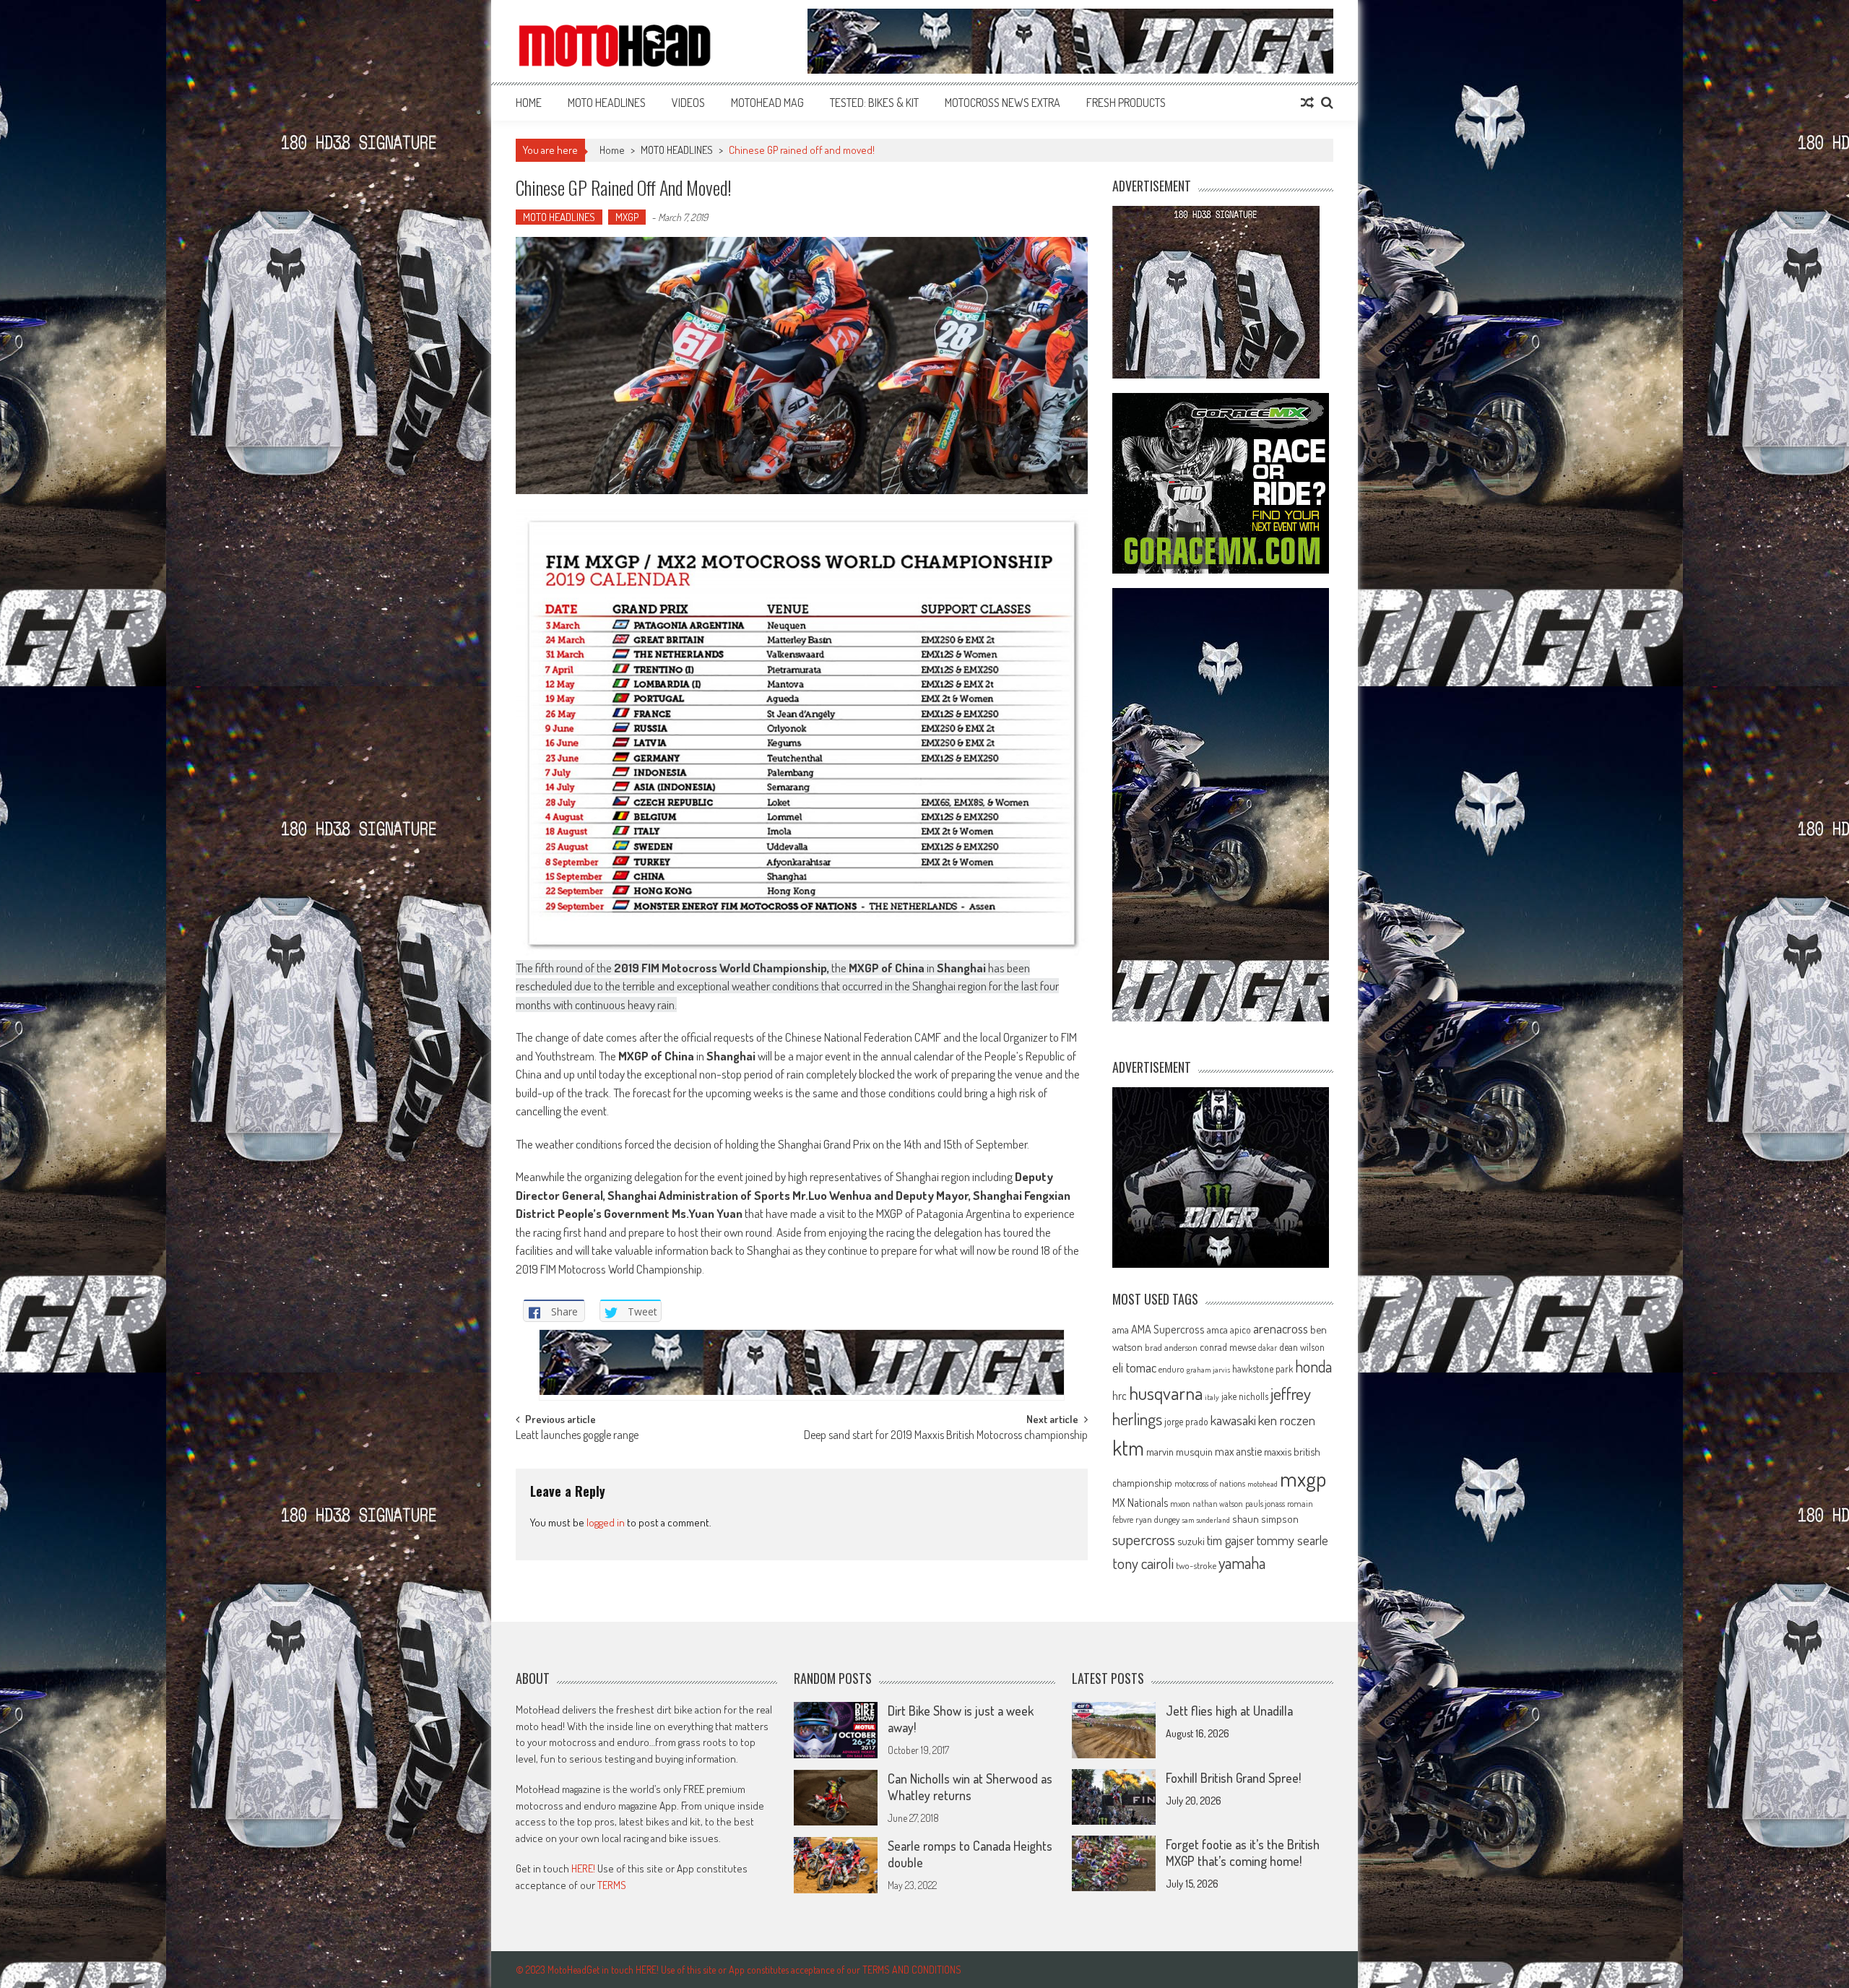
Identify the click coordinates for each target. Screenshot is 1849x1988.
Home (529, 103)
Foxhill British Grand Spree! (1233, 1778)
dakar (1268, 1348)
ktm (1128, 1448)
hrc (1120, 1396)
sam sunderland (1206, 1520)
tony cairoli (1143, 1563)
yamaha (1242, 1563)
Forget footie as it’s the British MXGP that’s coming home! (1243, 1853)
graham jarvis (1208, 1370)
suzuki (1191, 1541)
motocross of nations (1210, 1483)
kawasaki (1233, 1420)
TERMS (612, 1885)
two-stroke (1196, 1565)
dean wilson (1302, 1347)
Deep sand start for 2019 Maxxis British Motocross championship (946, 1436)
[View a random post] (1307, 103)
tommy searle (1292, 1540)
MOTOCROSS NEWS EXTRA (1003, 103)
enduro (1172, 1369)
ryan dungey (1157, 1519)
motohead (1263, 1484)
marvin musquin (1179, 1451)
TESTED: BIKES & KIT (874, 103)
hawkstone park (1263, 1369)
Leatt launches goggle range (577, 1436)
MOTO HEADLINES (607, 103)
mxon (1180, 1503)
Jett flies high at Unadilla (1229, 1711)
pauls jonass (1265, 1503)
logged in (606, 1522)
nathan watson (1218, 1504)
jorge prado (1186, 1421)
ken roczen (1287, 1420)
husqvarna (1166, 1393)
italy (1212, 1397)
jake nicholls (1245, 1396)
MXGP (627, 217)
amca (1217, 1329)
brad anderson (1171, 1347)
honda (1313, 1366)
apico (1240, 1330)
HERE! (583, 1868)
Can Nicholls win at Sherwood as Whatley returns (970, 1787)
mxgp (1303, 1478)
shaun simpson (1265, 1519)
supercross (1144, 1539)
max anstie (1238, 1451)
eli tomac (1134, 1367)
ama (1121, 1329)
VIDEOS (688, 103)
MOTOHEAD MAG (767, 103)
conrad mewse (1228, 1347)
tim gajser (1231, 1540)
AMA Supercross (1168, 1329)
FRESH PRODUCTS (1126, 103)
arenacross (1281, 1328)
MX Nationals (1140, 1503)
